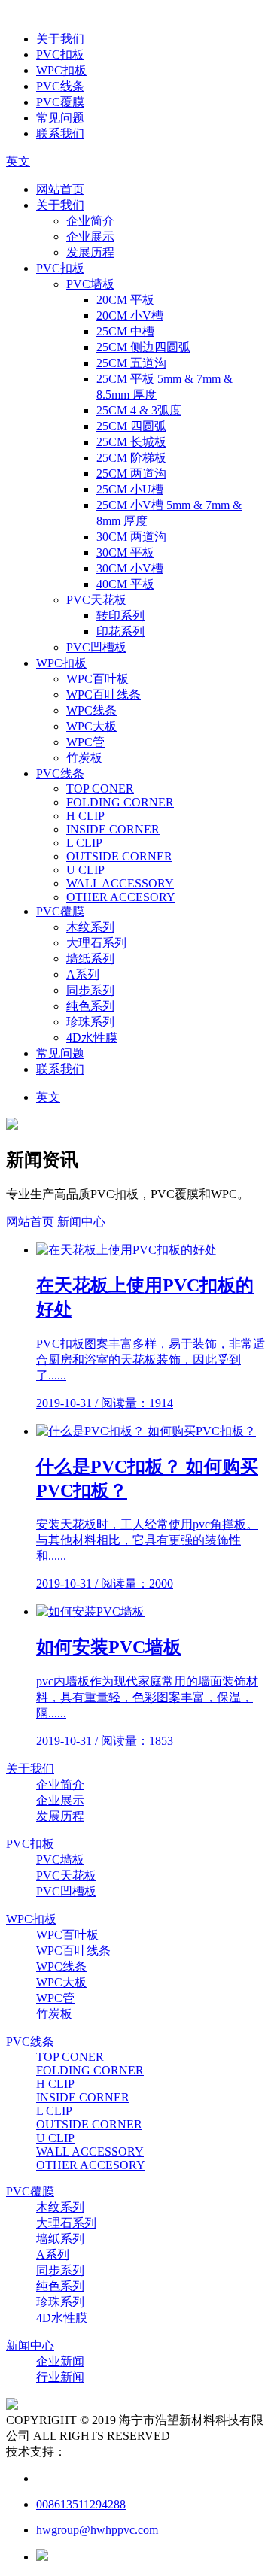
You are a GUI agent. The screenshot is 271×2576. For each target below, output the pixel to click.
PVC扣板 (60, 55)
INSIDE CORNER (113, 829)
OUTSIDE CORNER (119, 856)
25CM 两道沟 (131, 473)
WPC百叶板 (97, 679)
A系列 (83, 974)
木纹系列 (90, 927)
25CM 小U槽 (130, 489)
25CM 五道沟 (131, 363)
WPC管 (85, 742)
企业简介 (90, 221)
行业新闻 (60, 2377)
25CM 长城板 (131, 442)
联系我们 (60, 134)
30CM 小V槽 (130, 568)
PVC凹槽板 (96, 647)
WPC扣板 (61, 70)
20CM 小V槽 (130, 316)
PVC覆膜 (60, 102)
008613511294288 (81, 2504)
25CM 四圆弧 (131, 426)
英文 (18, 161)
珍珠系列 (90, 1022)
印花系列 (120, 631)
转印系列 (120, 616)
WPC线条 (91, 710)
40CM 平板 (125, 584)
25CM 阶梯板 (131, 458)
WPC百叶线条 (104, 695)
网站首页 (60, 189)
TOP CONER (100, 789)
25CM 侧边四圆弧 (143, 347)
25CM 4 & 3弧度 (139, 410)
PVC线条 (60, 86)
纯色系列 (90, 1006)
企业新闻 (60, 2361)
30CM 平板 (125, 552)
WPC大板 (91, 726)
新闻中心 (81, 1222)
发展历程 (90, 252)
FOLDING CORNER (120, 802)
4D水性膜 (92, 1038)
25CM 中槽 (125, 331)
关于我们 (60, 39)
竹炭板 (84, 758)
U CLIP (85, 870)
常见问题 (60, 118)
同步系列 (90, 990)
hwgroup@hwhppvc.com (97, 2530)
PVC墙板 (90, 284)
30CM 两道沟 (131, 537)
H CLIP (85, 816)
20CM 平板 (125, 300)
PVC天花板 (96, 600)
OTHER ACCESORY (121, 897)
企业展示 (90, 237)
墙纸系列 (90, 959)
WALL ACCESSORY (120, 883)
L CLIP (84, 843)
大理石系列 (96, 943)
